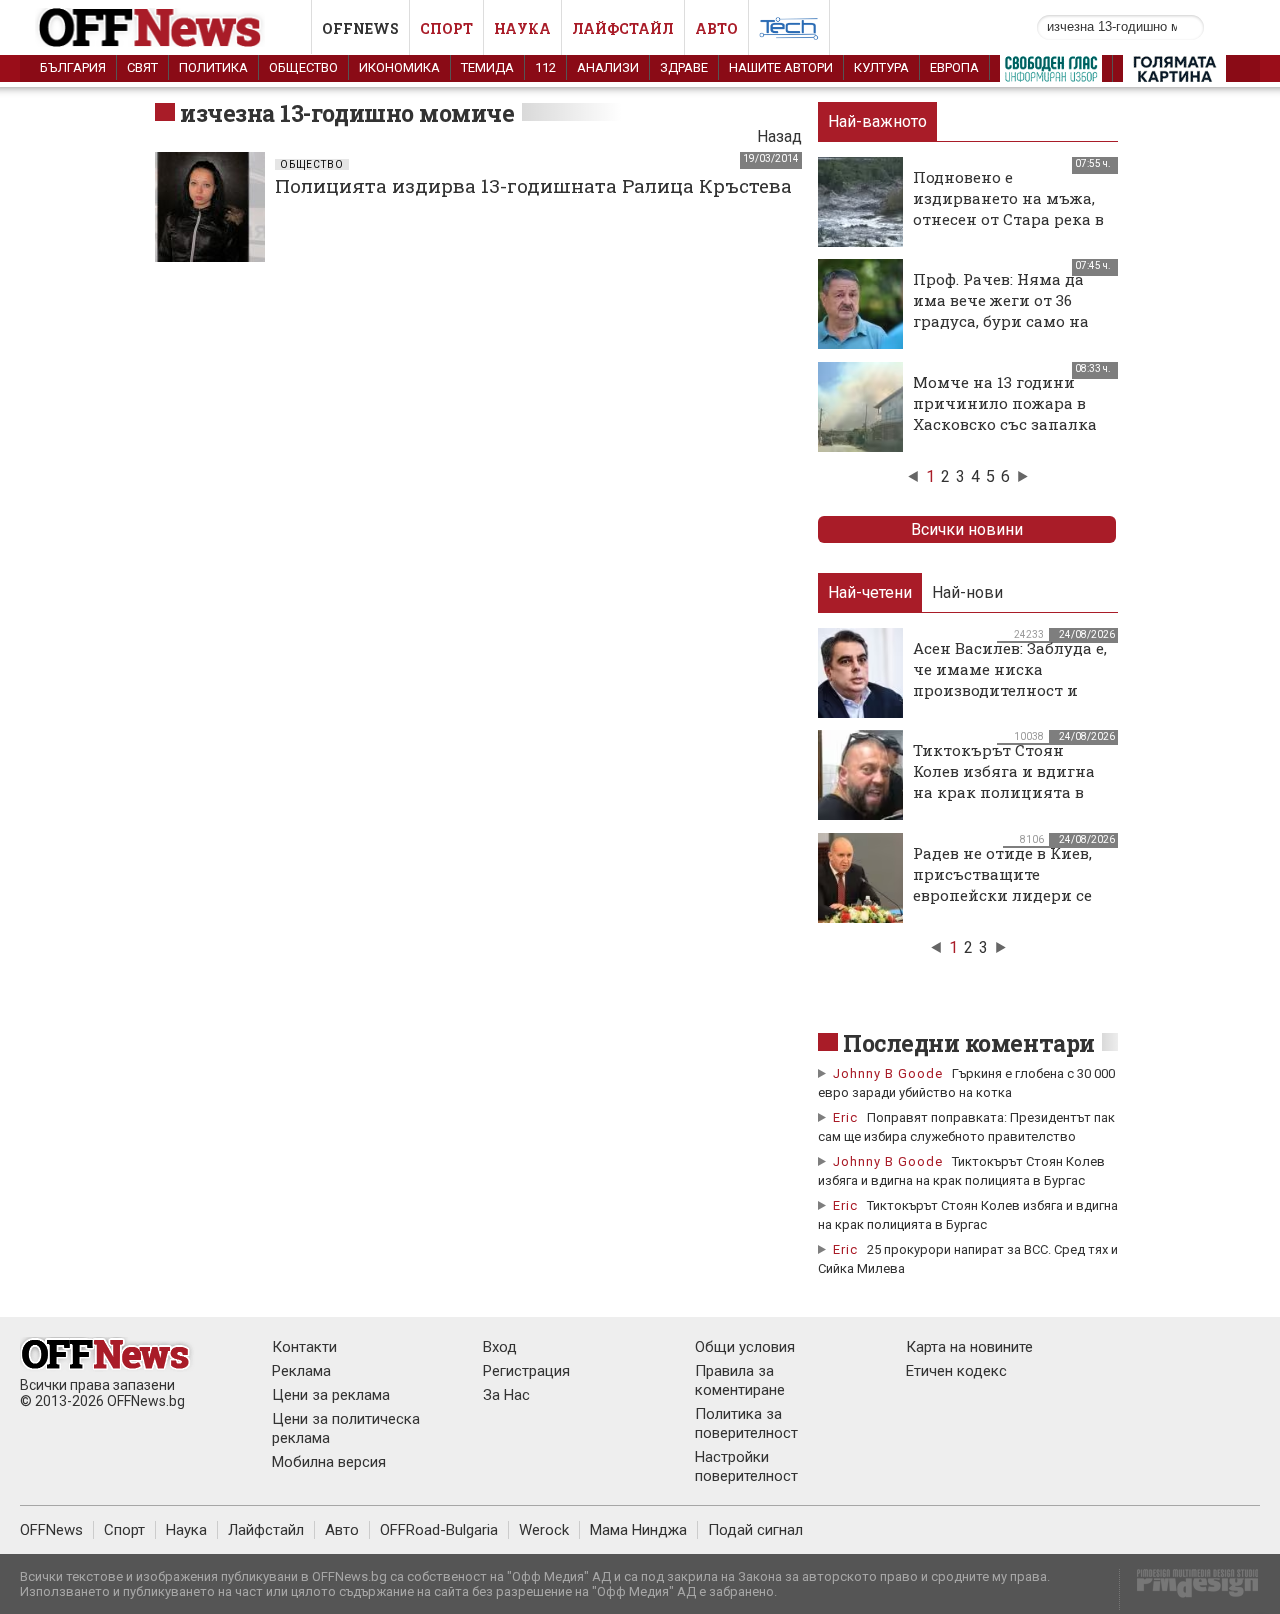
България (73, 67)
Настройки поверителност (746, 1466)
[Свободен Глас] (1051, 73)
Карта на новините (969, 1347)
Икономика (399, 67)
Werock (544, 1530)
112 (545, 67)
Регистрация (526, 1371)
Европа (954, 67)
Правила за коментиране (740, 1380)
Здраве (684, 67)
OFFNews (51, 1530)
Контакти (304, 1347)
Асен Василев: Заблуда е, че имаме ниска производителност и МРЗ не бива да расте (1010, 679)
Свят (142, 67)
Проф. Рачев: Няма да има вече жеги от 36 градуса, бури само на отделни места (1001, 310)
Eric (845, 1117)
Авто (716, 28)
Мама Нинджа (638, 1530)
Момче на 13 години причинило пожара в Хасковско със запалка (1005, 403)
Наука (522, 28)
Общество (303, 67)
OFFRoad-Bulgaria (439, 1530)
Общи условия (745, 1347)
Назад (779, 136)
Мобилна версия (329, 1462)
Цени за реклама (331, 1395)
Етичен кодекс (956, 1371)
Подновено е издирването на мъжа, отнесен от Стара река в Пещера (1008, 208)
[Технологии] (789, 32)
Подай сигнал (755, 1530)
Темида (487, 67)
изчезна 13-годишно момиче (347, 113)
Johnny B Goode (888, 1073)
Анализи (608, 67)
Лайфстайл (623, 28)
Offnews (360, 28)
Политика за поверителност (746, 1423)
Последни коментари (969, 1043)
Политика (213, 67)
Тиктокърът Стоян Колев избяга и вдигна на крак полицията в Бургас (1004, 781)
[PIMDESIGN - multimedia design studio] (1189, 1589)
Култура (881, 67)
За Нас (506, 1395)
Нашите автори (781, 67)
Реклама (301, 1371)
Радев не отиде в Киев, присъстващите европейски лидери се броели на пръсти (1002, 884)
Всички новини (967, 529)
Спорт (446, 28)
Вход (500, 1347)
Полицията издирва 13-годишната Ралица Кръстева (533, 185)
